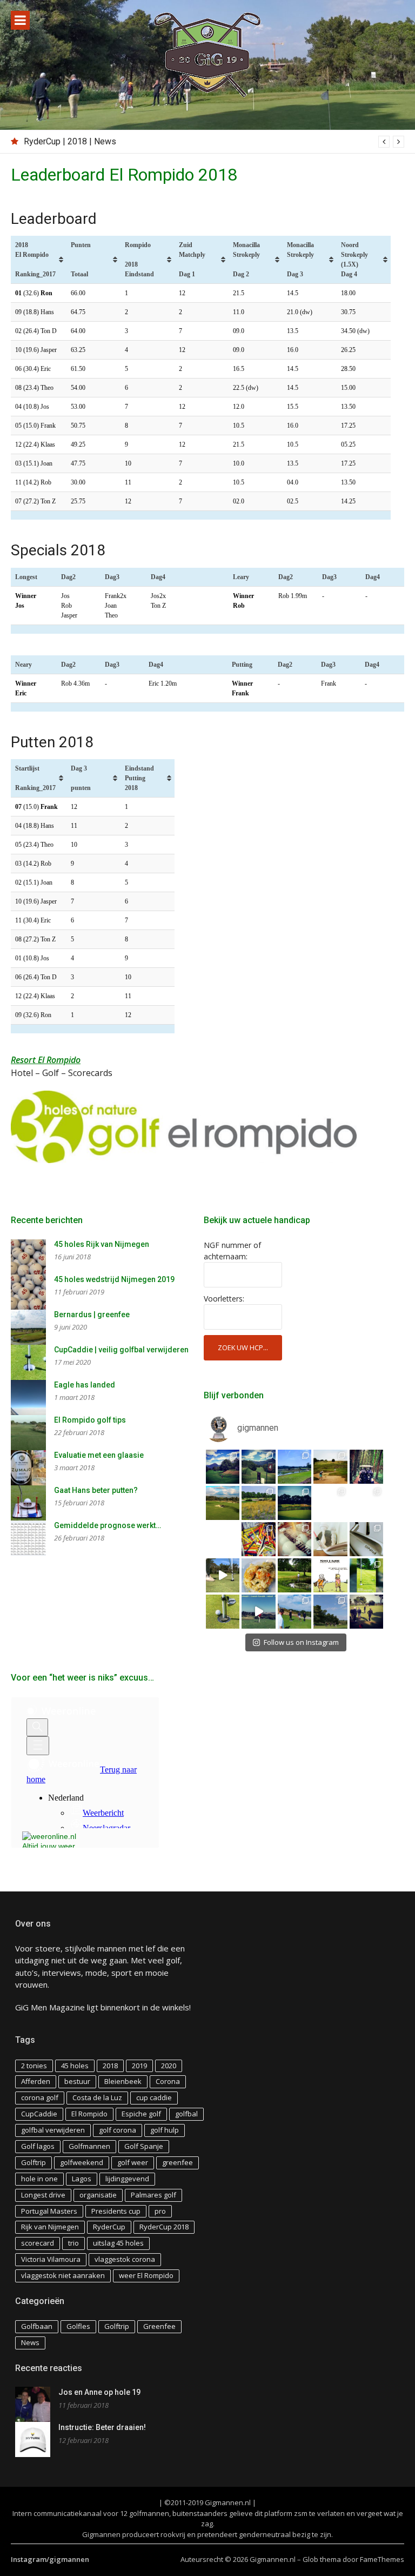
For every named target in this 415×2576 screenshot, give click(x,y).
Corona (168, 2081)
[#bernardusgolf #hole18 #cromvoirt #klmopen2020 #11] (259, 1503)
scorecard (38, 2243)
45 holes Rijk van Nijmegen (102, 1244)
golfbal (186, 2114)
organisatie (98, 2195)
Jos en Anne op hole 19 (99, 2392)
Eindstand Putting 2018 (139, 778)
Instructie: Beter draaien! (102, 2427)
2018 (110, 2066)
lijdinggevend (127, 2179)
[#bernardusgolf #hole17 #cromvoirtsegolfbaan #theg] (295, 1503)
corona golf (40, 2097)
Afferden (36, 2081)
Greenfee (159, 2326)
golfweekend (82, 2162)
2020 (169, 2066)
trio (73, 2243)
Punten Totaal (81, 260)
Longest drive (43, 2195)
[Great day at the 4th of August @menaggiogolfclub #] (259, 1467)
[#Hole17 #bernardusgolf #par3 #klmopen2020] (367, 1503)
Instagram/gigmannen (50, 2559)
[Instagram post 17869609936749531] (330, 1575)
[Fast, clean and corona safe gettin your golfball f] (367, 1575)
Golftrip (34, 2162)
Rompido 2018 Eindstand (139, 260)
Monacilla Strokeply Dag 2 (246, 260)
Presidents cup (116, 2211)
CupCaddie (39, 2114)
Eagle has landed (85, 1385)
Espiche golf (141, 2114)
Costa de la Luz (97, 2097)
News (30, 2342)
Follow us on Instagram (301, 1642)
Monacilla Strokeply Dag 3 (300, 260)
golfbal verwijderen (53, 2130)
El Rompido (89, 2114)
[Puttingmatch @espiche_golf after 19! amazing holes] (295, 1612)
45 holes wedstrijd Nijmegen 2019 (114, 1279)
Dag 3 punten (81, 778)
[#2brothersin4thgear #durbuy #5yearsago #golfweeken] (367, 1467)
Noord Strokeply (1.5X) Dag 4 (354, 260)
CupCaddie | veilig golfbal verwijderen (121, 1350)
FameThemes (382, 2559)
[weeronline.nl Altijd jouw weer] (53, 1838)
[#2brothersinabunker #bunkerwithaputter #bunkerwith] (330, 1467)
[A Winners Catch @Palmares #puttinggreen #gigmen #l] (330, 1612)
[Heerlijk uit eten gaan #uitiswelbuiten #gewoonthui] (259, 1575)
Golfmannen (89, 2146)
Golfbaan (37, 2326)
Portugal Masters (49, 2211)
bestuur (77, 2081)
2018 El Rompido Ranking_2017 (35, 260)
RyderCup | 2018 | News (70, 141)
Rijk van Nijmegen (50, 2227)
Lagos (82, 2179)
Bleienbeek (123, 2081)
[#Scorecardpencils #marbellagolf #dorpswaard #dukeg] (223, 1539)
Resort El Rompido (46, 1060)
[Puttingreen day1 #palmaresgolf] (367, 1612)
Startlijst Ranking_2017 (35, 778)
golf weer (133, 2162)
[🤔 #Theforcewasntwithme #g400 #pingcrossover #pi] (367, 1539)
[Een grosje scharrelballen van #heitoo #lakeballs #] (295, 1539)
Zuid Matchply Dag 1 (192, 260)
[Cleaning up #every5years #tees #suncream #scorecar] (259, 1539)
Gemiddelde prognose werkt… (108, 1525)
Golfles (78, 2326)
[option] (214, 142)
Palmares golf (153, 2195)
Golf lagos (38, 2146)
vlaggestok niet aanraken (63, 2275)
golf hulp (165, 2130)
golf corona (118, 2130)
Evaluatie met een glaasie (99, 1455)
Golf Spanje (144, 2146)
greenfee (178, 2162)
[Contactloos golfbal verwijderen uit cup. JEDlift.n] (223, 1612)
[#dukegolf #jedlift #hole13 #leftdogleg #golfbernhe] (295, 1467)
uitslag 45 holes (118, 2243)
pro (160, 2211)
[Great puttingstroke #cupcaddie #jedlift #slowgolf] (223, 1575)
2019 (139, 2066)
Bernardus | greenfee (92, 1314)
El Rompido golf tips (90, 1420)
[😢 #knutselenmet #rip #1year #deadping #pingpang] (330, 1539)
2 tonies (34, 2066)
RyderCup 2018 (164, 2227)
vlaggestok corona (125, 2259)
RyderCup (109, 2227)
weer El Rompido (146, 2275)
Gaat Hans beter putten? (96, 1490)
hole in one (39, 2179)
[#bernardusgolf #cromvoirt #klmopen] (330, 1503)
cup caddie (154, 2097)
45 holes (75, 2066)
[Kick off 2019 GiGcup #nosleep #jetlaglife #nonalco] (259, 1612)
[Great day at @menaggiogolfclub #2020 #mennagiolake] (223, 1467)
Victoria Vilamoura (51, 2259)
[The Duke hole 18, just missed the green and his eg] (295, 1575)
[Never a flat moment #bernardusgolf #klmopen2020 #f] (223, 1503)
